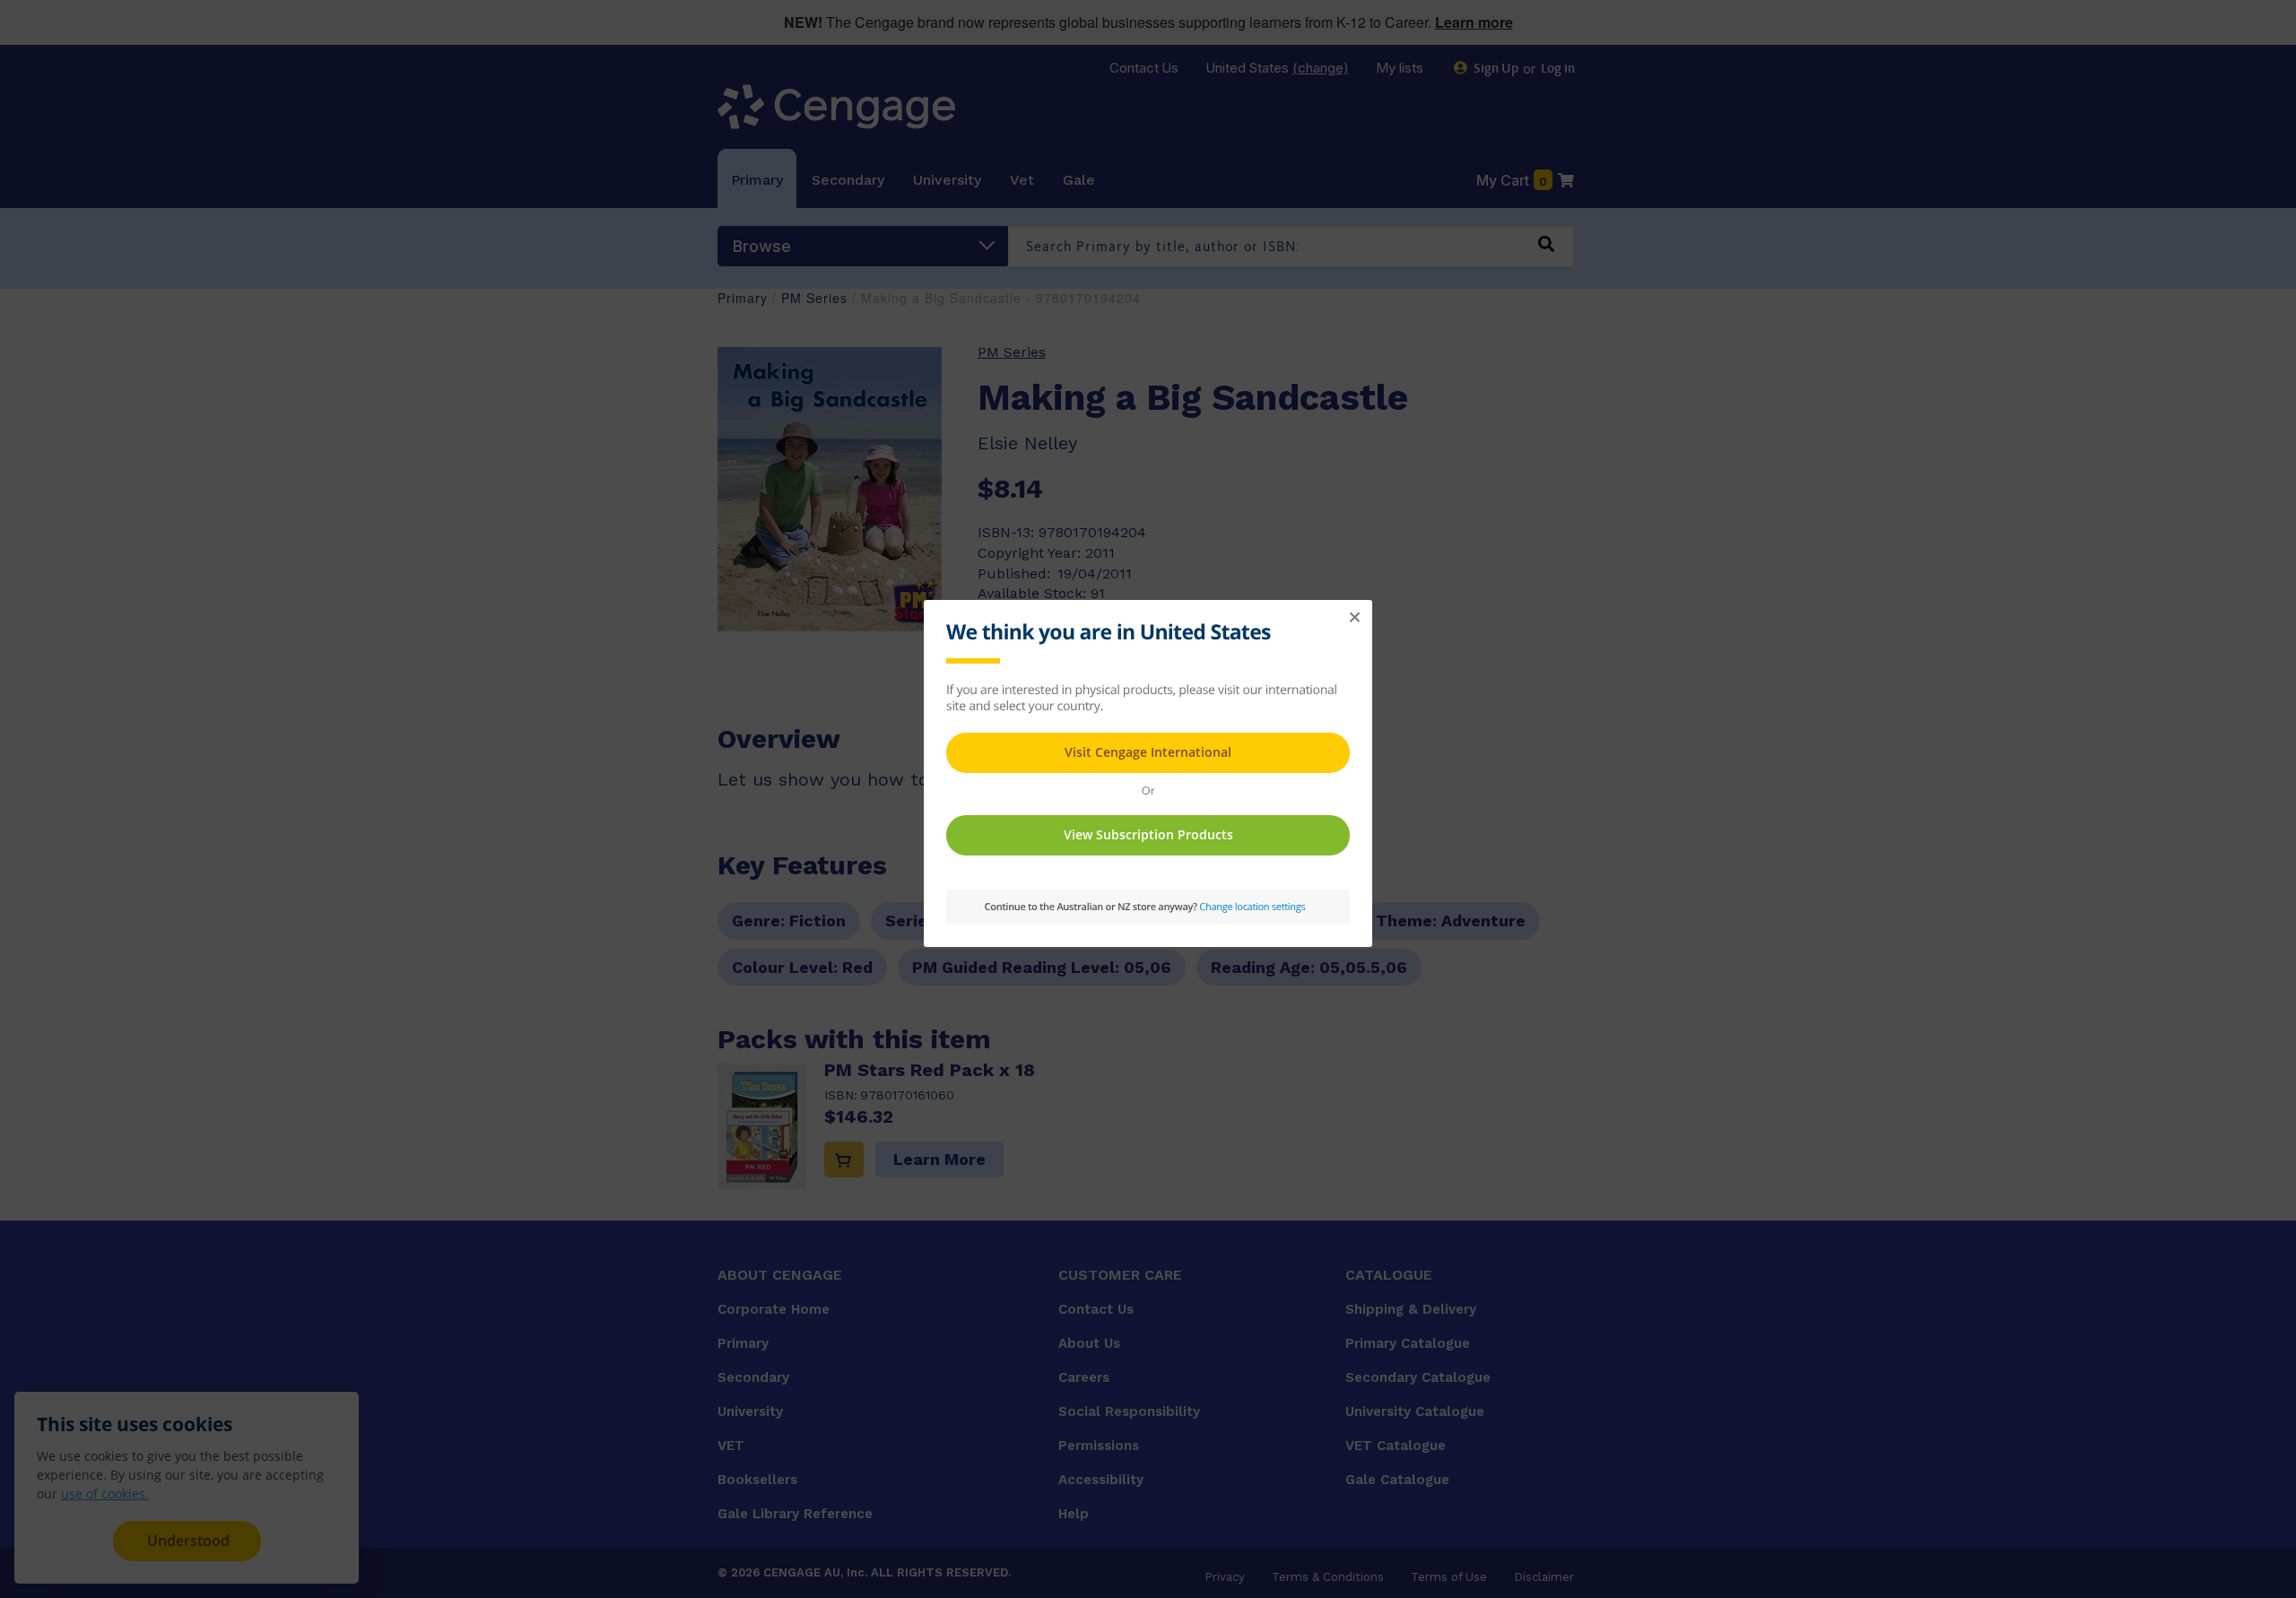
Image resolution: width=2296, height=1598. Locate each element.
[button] (1354, 618)
